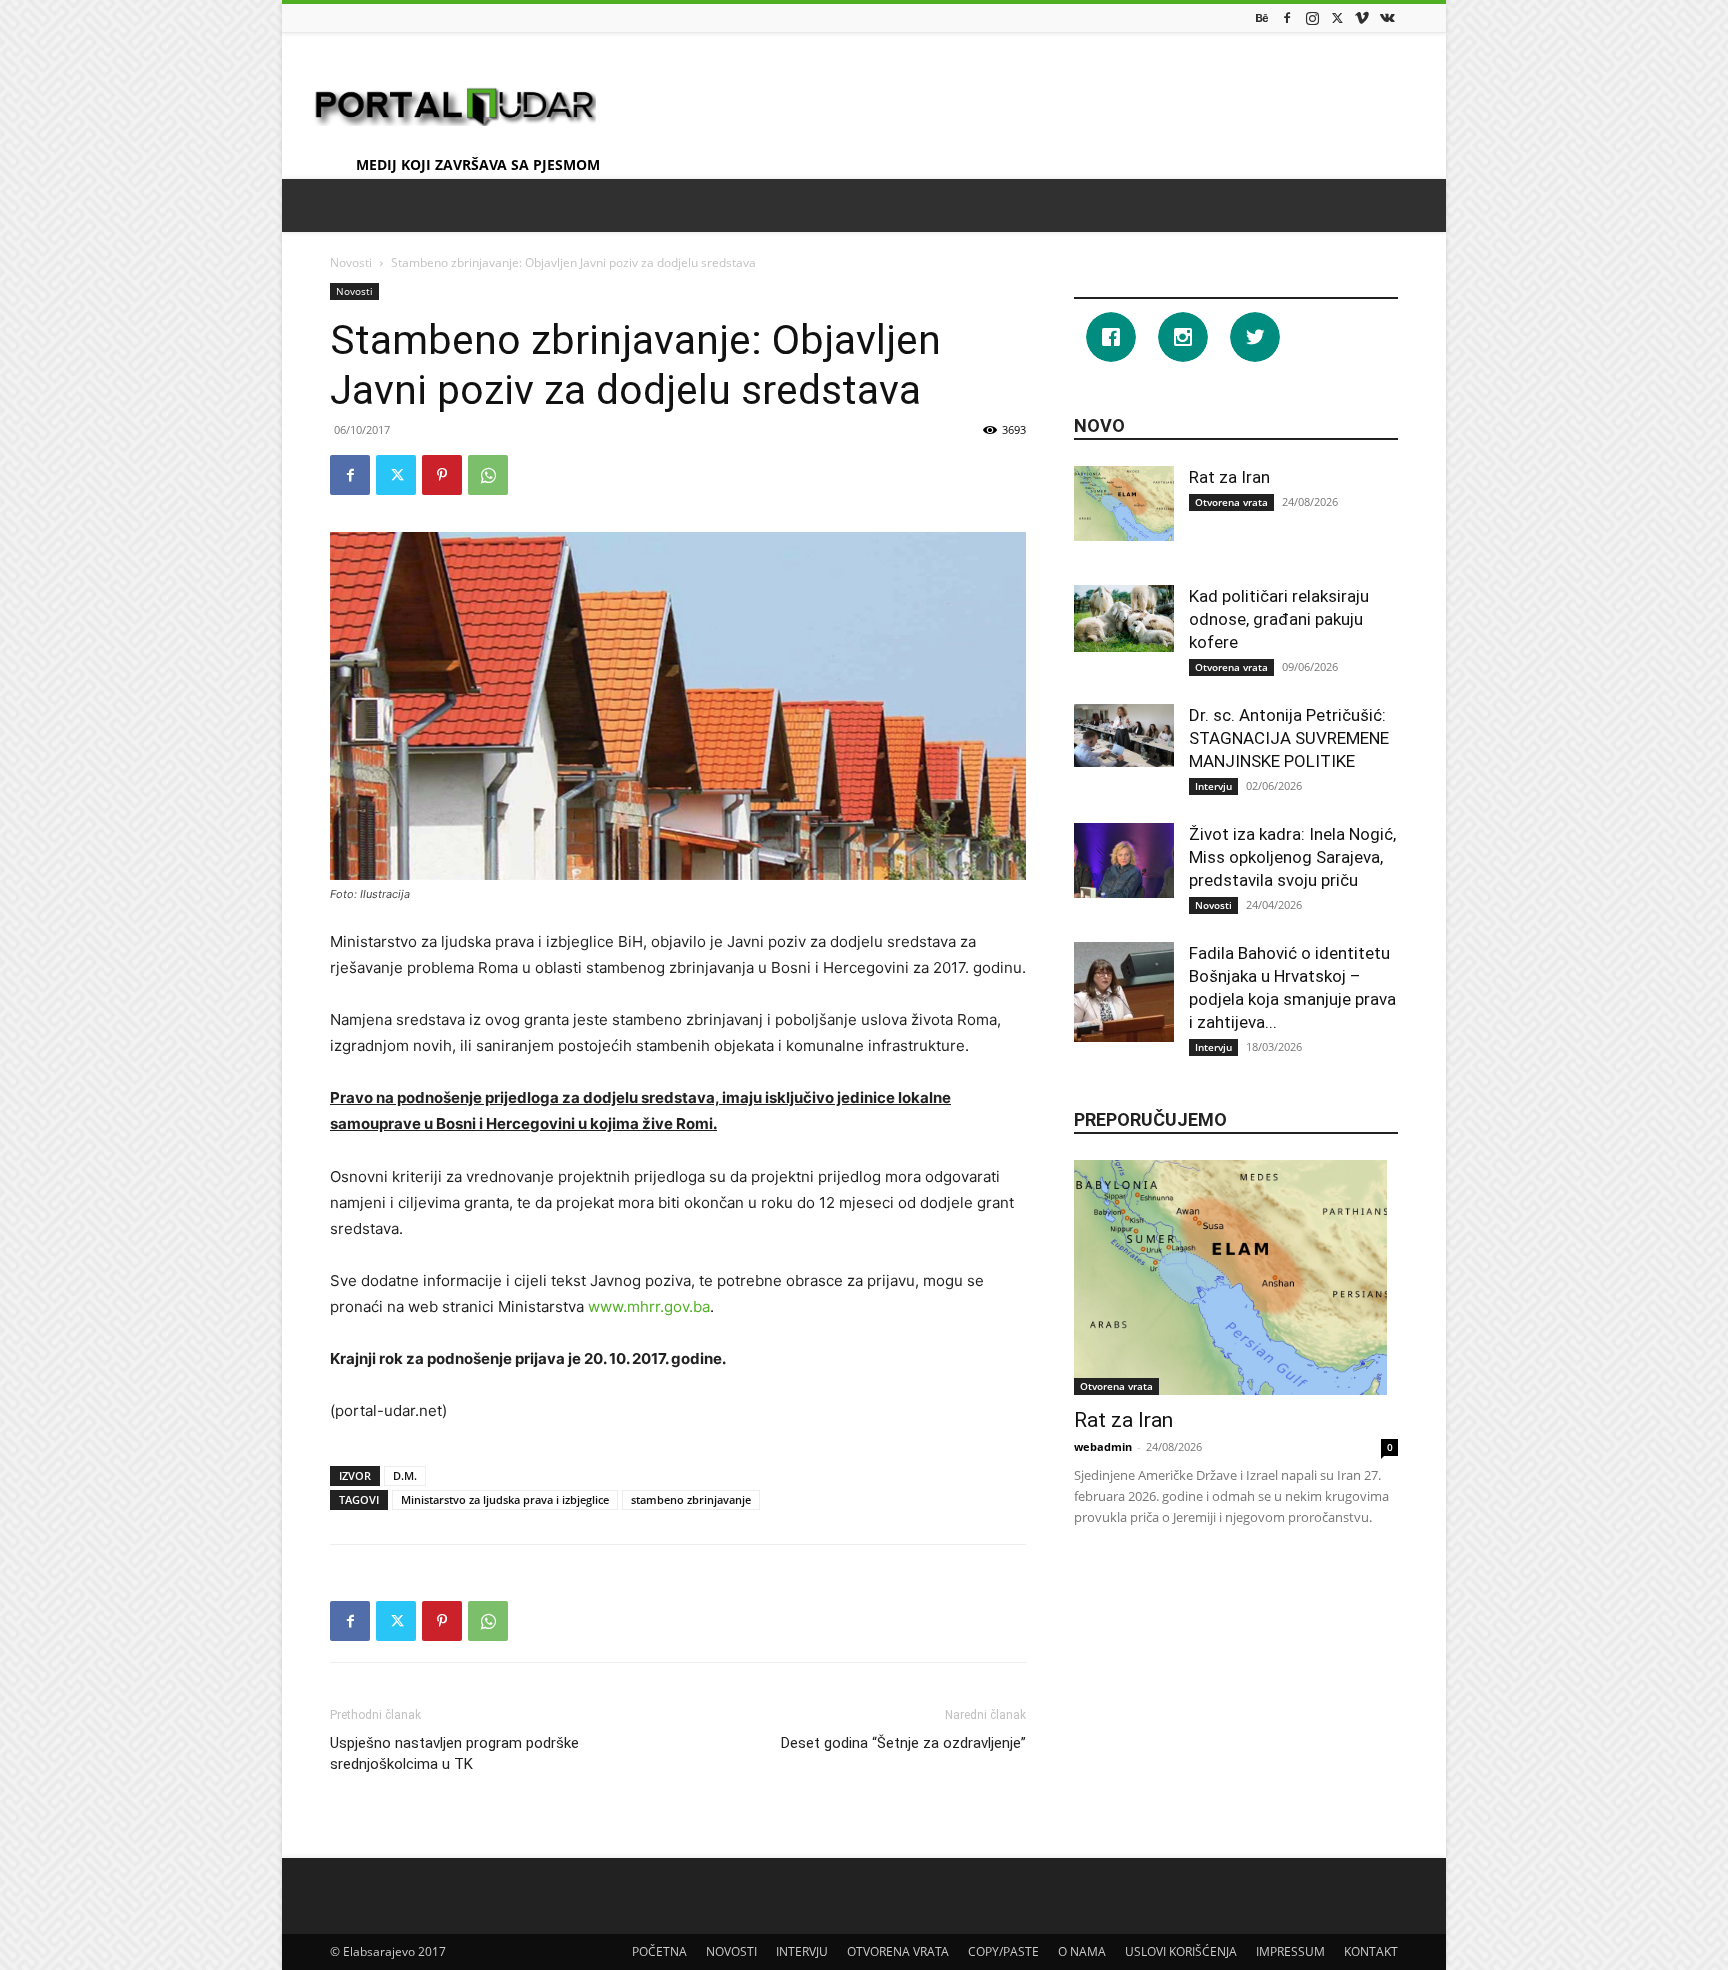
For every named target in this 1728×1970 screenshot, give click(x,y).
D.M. (405, 1475)
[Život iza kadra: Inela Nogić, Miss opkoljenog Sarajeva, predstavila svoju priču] (1124, 860)
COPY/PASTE (1003, 1951)
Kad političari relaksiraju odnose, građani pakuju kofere (1279, 619)
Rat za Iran (1229, 477)
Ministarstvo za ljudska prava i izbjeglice (505, 1499)
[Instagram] (1312, 17)
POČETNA (659, 1951)
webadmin (1103, 1446)
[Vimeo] (1362, 17)
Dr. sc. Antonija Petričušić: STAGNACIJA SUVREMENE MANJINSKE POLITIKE (1289, 738)
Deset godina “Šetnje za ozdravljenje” (903, 1743)
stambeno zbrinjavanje (691, 1499)
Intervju (1213, 786)
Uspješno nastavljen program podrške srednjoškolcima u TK (454, 1753)
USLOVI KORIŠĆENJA (1181, 1951)
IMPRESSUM (1290, 1951)
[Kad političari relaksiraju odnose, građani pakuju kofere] (1124, 618)
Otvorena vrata (1231, 502)
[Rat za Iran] (1124, 503)
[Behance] (1262, 17)
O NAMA (1082, 1951)
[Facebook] (1287, 17)
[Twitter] (1337, 17)
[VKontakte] (1387, 17)
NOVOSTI (731, 1951)
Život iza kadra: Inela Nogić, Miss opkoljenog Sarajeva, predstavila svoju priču (1292, 857)
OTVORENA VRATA (898, 1951)
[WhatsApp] (488, 475)
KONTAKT (1371, 1951)
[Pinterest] (442, 475)
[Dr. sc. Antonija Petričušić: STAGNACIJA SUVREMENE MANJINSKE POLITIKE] (1124, 735)
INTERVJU (802, 1951)
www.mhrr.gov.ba (649, 1306)
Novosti (351, 262)
